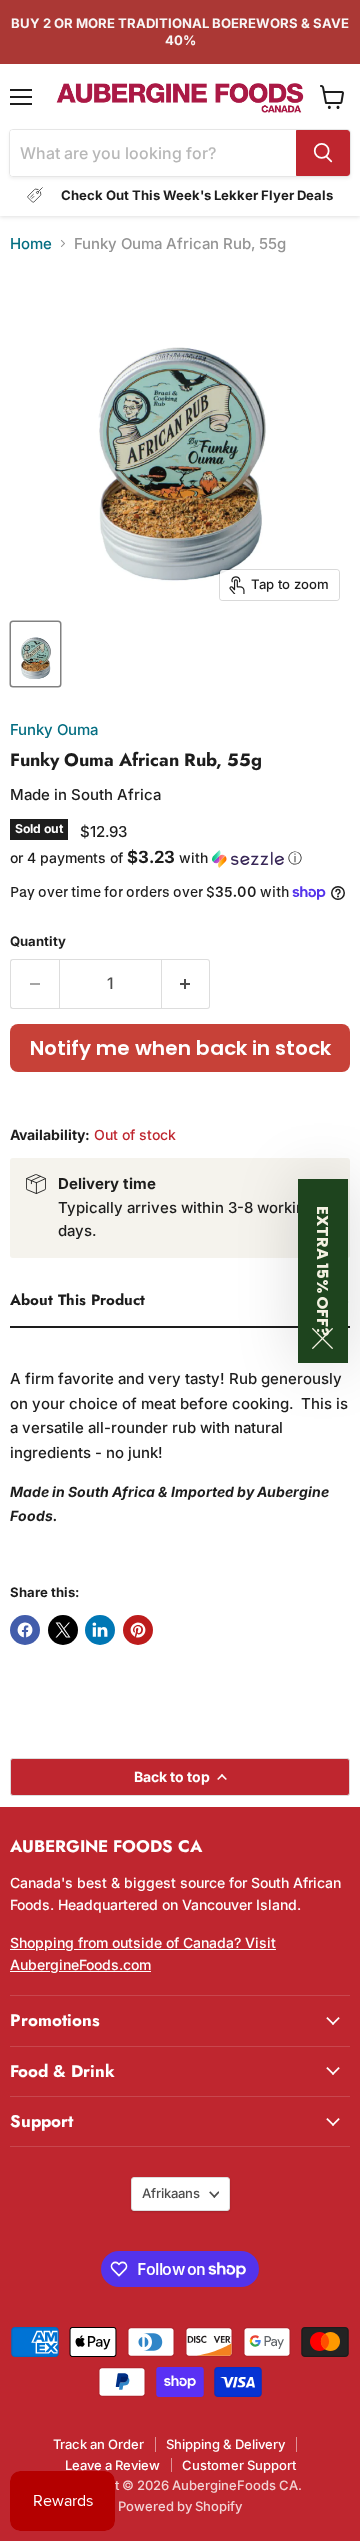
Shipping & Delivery (225, 2444)
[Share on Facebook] (25, 1630)
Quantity (38, 941)
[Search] (323, 153)
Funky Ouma (54, 729)
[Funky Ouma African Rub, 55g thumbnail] (35, 654)
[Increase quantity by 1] (186, 984)
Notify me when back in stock (180, 1048)
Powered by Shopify (180, 2506)
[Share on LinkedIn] (100, 1630)
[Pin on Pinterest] (138, 1630)
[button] (180, 858)
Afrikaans (171, 2193)
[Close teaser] (322, 1338)
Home (31, 243)
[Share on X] (63, 1630)
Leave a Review (112, 2465)
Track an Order (98, 2444)
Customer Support (239, 2465)
